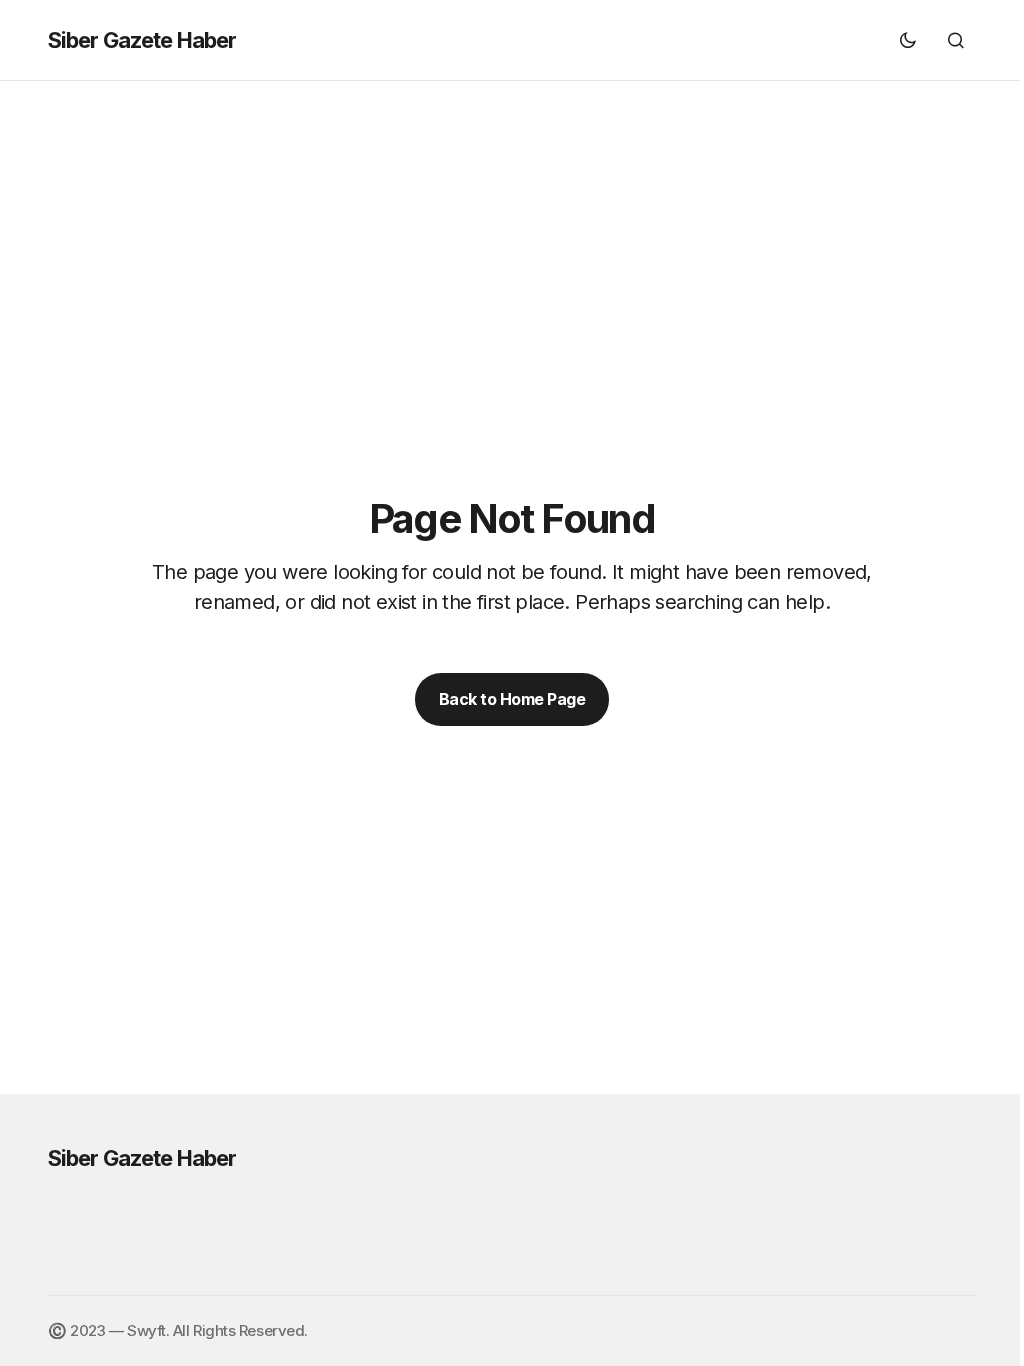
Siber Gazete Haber (142, 40)
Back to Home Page (512, 699)
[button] (908, 40)
